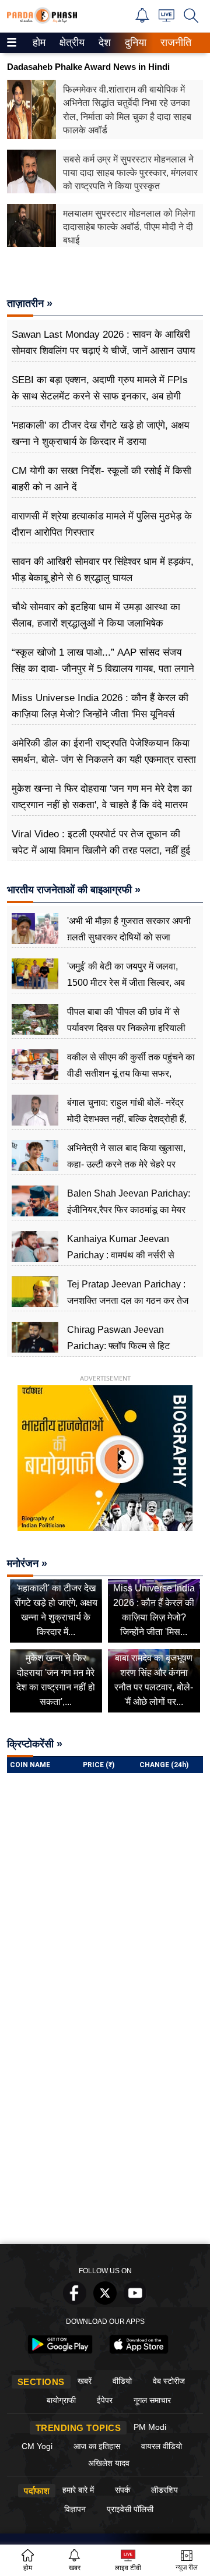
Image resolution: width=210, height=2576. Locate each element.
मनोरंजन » (27, 1563)
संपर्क (123, 2490)
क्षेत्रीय (71, 43)
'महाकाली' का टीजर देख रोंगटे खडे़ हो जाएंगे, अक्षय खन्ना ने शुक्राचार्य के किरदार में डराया (100, 434)
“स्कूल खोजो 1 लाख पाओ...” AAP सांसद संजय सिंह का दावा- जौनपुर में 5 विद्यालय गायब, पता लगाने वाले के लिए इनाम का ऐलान (103, 669)
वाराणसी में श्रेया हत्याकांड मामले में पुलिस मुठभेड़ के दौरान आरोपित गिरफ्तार (102, 524)
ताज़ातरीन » (30, 303)
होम (38, 43)
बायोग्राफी (61, 2400)
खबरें (85, 2381)
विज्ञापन (75, 2509)
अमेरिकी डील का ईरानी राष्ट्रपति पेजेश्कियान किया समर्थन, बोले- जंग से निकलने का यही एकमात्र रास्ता (104, 751)
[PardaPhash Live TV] (167, 18)
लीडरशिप (164, 2490)
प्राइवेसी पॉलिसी (130, 2509)
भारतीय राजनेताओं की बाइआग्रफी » (74, 890)
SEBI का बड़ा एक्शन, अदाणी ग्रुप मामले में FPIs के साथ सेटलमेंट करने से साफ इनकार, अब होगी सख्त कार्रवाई (100, 396)
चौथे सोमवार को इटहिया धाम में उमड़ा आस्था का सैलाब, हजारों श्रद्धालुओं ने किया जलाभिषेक (96, 615)
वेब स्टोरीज (169, 2381)
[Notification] (142, 20)
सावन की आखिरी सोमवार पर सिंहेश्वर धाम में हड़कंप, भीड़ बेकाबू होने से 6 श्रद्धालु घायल (103, 570)
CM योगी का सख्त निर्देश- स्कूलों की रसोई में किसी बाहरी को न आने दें (101, 479)
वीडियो (122, 2381)
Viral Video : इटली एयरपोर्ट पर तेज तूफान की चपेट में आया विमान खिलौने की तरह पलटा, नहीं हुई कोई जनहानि (101, 850)
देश (104, 43)
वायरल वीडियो (162, 2446)
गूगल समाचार (152, 2400)
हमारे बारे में (78, 2490)
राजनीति (174, 43)
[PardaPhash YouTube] (135, 2301)
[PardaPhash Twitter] (105, 2301)
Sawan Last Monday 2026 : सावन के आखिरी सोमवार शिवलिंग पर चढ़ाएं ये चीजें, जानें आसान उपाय (103, 343)
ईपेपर (105, 2400)
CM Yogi (37, 2446)
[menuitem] (39, 43)
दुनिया (134, 43)
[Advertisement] (105, 2128)
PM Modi (150, 2427)
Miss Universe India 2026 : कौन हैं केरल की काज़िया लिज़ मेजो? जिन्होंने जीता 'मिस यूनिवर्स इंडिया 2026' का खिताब (100, 714)
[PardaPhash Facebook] (75, 2301)
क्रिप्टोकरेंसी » (35, 1744)
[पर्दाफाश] (42, 21)
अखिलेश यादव (109, 2463)
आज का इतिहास (97, 2446)
